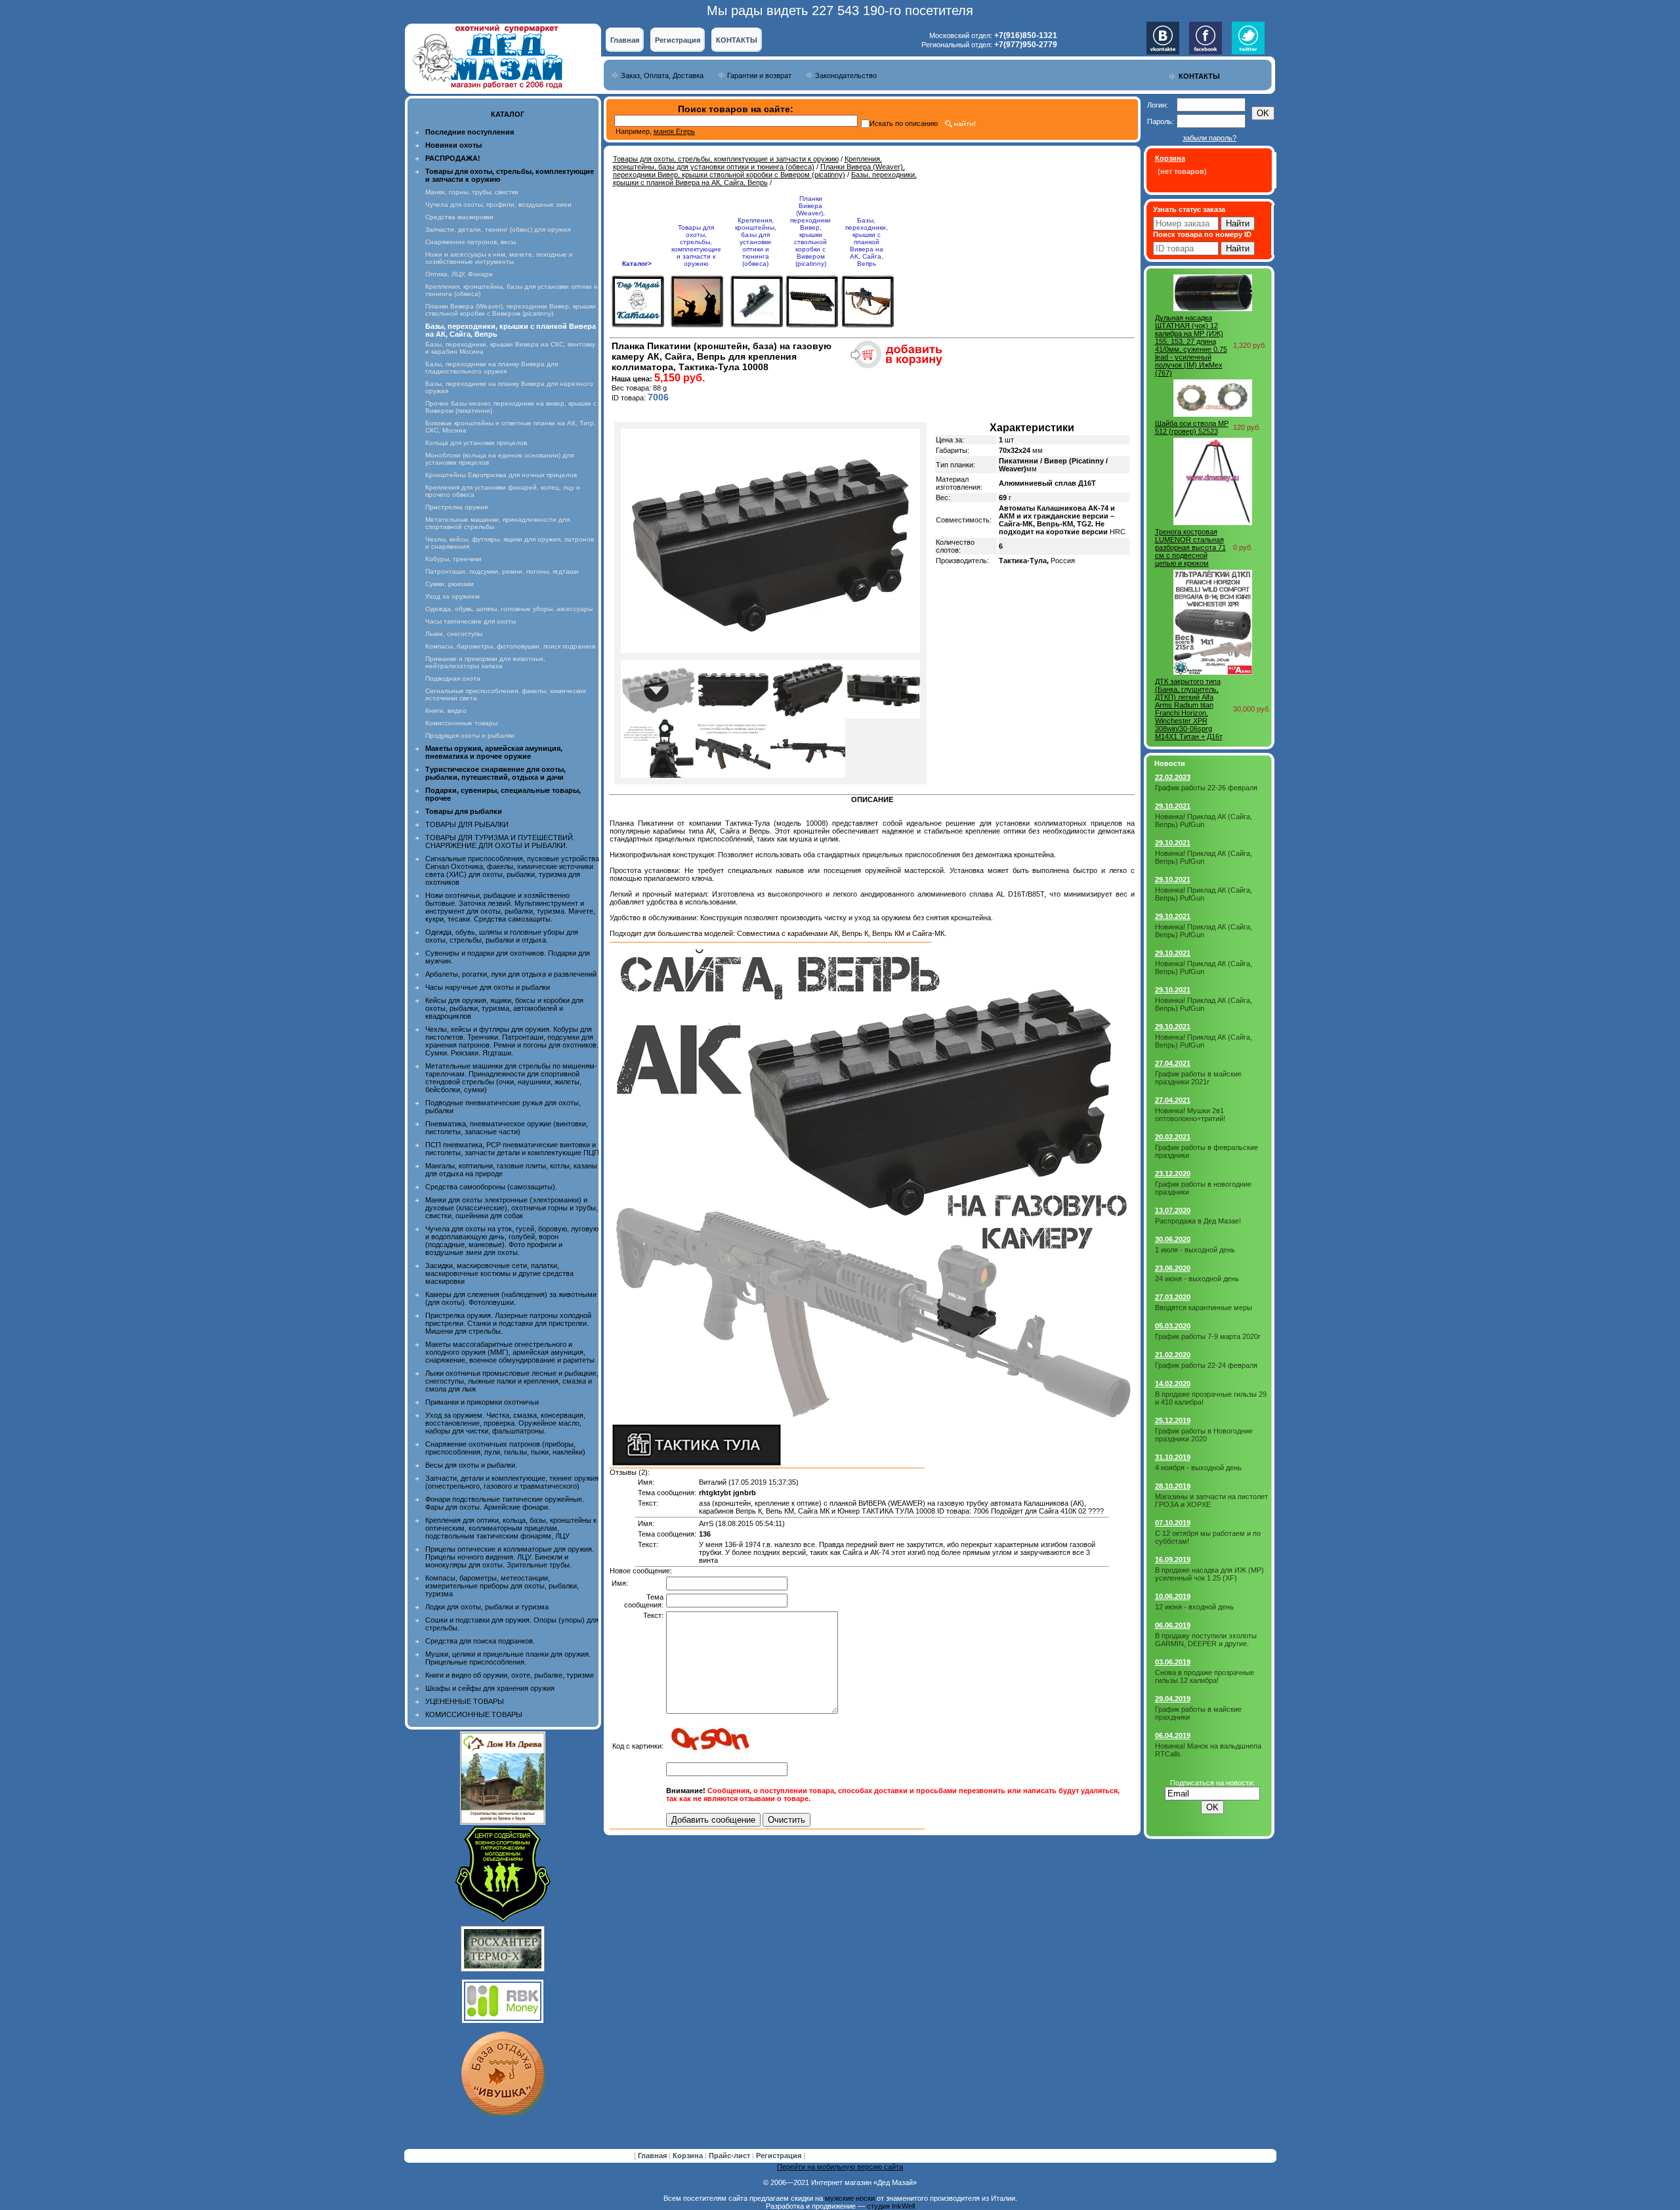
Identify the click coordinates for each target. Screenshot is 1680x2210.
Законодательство (846, 75)
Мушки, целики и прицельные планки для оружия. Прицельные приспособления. (508, 1658)
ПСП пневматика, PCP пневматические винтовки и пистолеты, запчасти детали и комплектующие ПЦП (512, 1149)
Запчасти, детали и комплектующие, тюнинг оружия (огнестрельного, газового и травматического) (512, 1482)
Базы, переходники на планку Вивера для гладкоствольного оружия (492, 368)
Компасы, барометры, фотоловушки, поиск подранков (510, 646)
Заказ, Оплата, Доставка (662, 75)
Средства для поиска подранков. (480, 1641)
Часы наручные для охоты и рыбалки (488, 987)
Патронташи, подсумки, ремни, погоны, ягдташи (502, 571)
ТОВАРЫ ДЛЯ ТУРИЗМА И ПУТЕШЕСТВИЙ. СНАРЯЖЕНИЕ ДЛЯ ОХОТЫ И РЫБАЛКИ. (500, 841)
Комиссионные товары (461, 723)
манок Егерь (674, 131)
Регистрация (678, 40)
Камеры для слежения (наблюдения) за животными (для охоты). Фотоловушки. (511, 1298)
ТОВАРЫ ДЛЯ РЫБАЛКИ (467, 824)
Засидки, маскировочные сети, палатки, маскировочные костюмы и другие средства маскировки (499, 1273)
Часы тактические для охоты (471, 621)
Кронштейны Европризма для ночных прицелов (501, 475)
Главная (625, 40)
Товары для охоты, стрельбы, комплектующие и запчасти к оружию (726, 159)
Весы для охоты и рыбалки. (471, 1465)
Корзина (689, 2156)
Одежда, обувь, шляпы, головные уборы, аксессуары (509, 609)
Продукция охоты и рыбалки (470, 735)
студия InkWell (891, 2206)
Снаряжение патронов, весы (471, 242)
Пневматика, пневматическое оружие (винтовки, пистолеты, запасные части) (507, 1128)
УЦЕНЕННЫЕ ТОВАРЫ (465, 1701)
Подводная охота (453, 678)
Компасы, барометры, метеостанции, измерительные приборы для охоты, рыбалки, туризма (502, 1586)
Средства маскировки (459, 217)
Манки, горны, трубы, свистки (472, 192)
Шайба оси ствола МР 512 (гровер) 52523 (1192, 427)
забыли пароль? (1209, 138)
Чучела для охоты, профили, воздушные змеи (498, 204)
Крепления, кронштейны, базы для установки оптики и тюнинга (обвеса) (747, 163)
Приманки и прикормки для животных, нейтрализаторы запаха (485, 662)
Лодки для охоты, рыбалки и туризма (487, 1607)
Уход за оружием (452, 596)
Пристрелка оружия (456, 507)
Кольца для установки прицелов (476, 443)
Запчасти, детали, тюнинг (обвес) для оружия (498, 229)
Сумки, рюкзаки (450, 584)
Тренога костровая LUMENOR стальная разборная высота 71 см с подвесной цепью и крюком (1190, 547)
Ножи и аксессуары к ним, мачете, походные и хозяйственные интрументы (499, 258)
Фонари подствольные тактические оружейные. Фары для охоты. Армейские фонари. (505, 1503)
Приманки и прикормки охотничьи (482, 1402)
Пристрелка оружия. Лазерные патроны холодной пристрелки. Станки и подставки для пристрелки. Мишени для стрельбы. (508, 1323)
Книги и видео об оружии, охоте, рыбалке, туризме (510, 1675)
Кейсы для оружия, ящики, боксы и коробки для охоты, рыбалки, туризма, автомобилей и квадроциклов (504, 1008)
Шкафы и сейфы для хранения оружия (490, 1688)
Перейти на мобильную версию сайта (840, 2167)
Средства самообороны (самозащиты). (491, 1187)
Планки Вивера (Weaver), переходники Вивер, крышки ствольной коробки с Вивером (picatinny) (511, 310)
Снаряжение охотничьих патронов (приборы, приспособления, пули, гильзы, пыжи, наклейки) (505, 1448)
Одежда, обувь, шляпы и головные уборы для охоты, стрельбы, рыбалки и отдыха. (502, 936)
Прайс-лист (730, 2156)
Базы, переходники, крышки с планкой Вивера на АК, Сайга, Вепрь (765, 179)
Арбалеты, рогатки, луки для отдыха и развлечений (511, 974)
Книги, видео (446, 711)
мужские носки (850, 2198)
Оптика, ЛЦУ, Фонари (459, 274)
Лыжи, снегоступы (454, 634)
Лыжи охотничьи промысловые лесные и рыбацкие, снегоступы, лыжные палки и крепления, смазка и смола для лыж (512, 1381)
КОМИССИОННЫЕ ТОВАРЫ (474, 1714)
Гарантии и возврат (759, 75)
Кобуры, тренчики (453, 559)
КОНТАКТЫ (737, 40)
